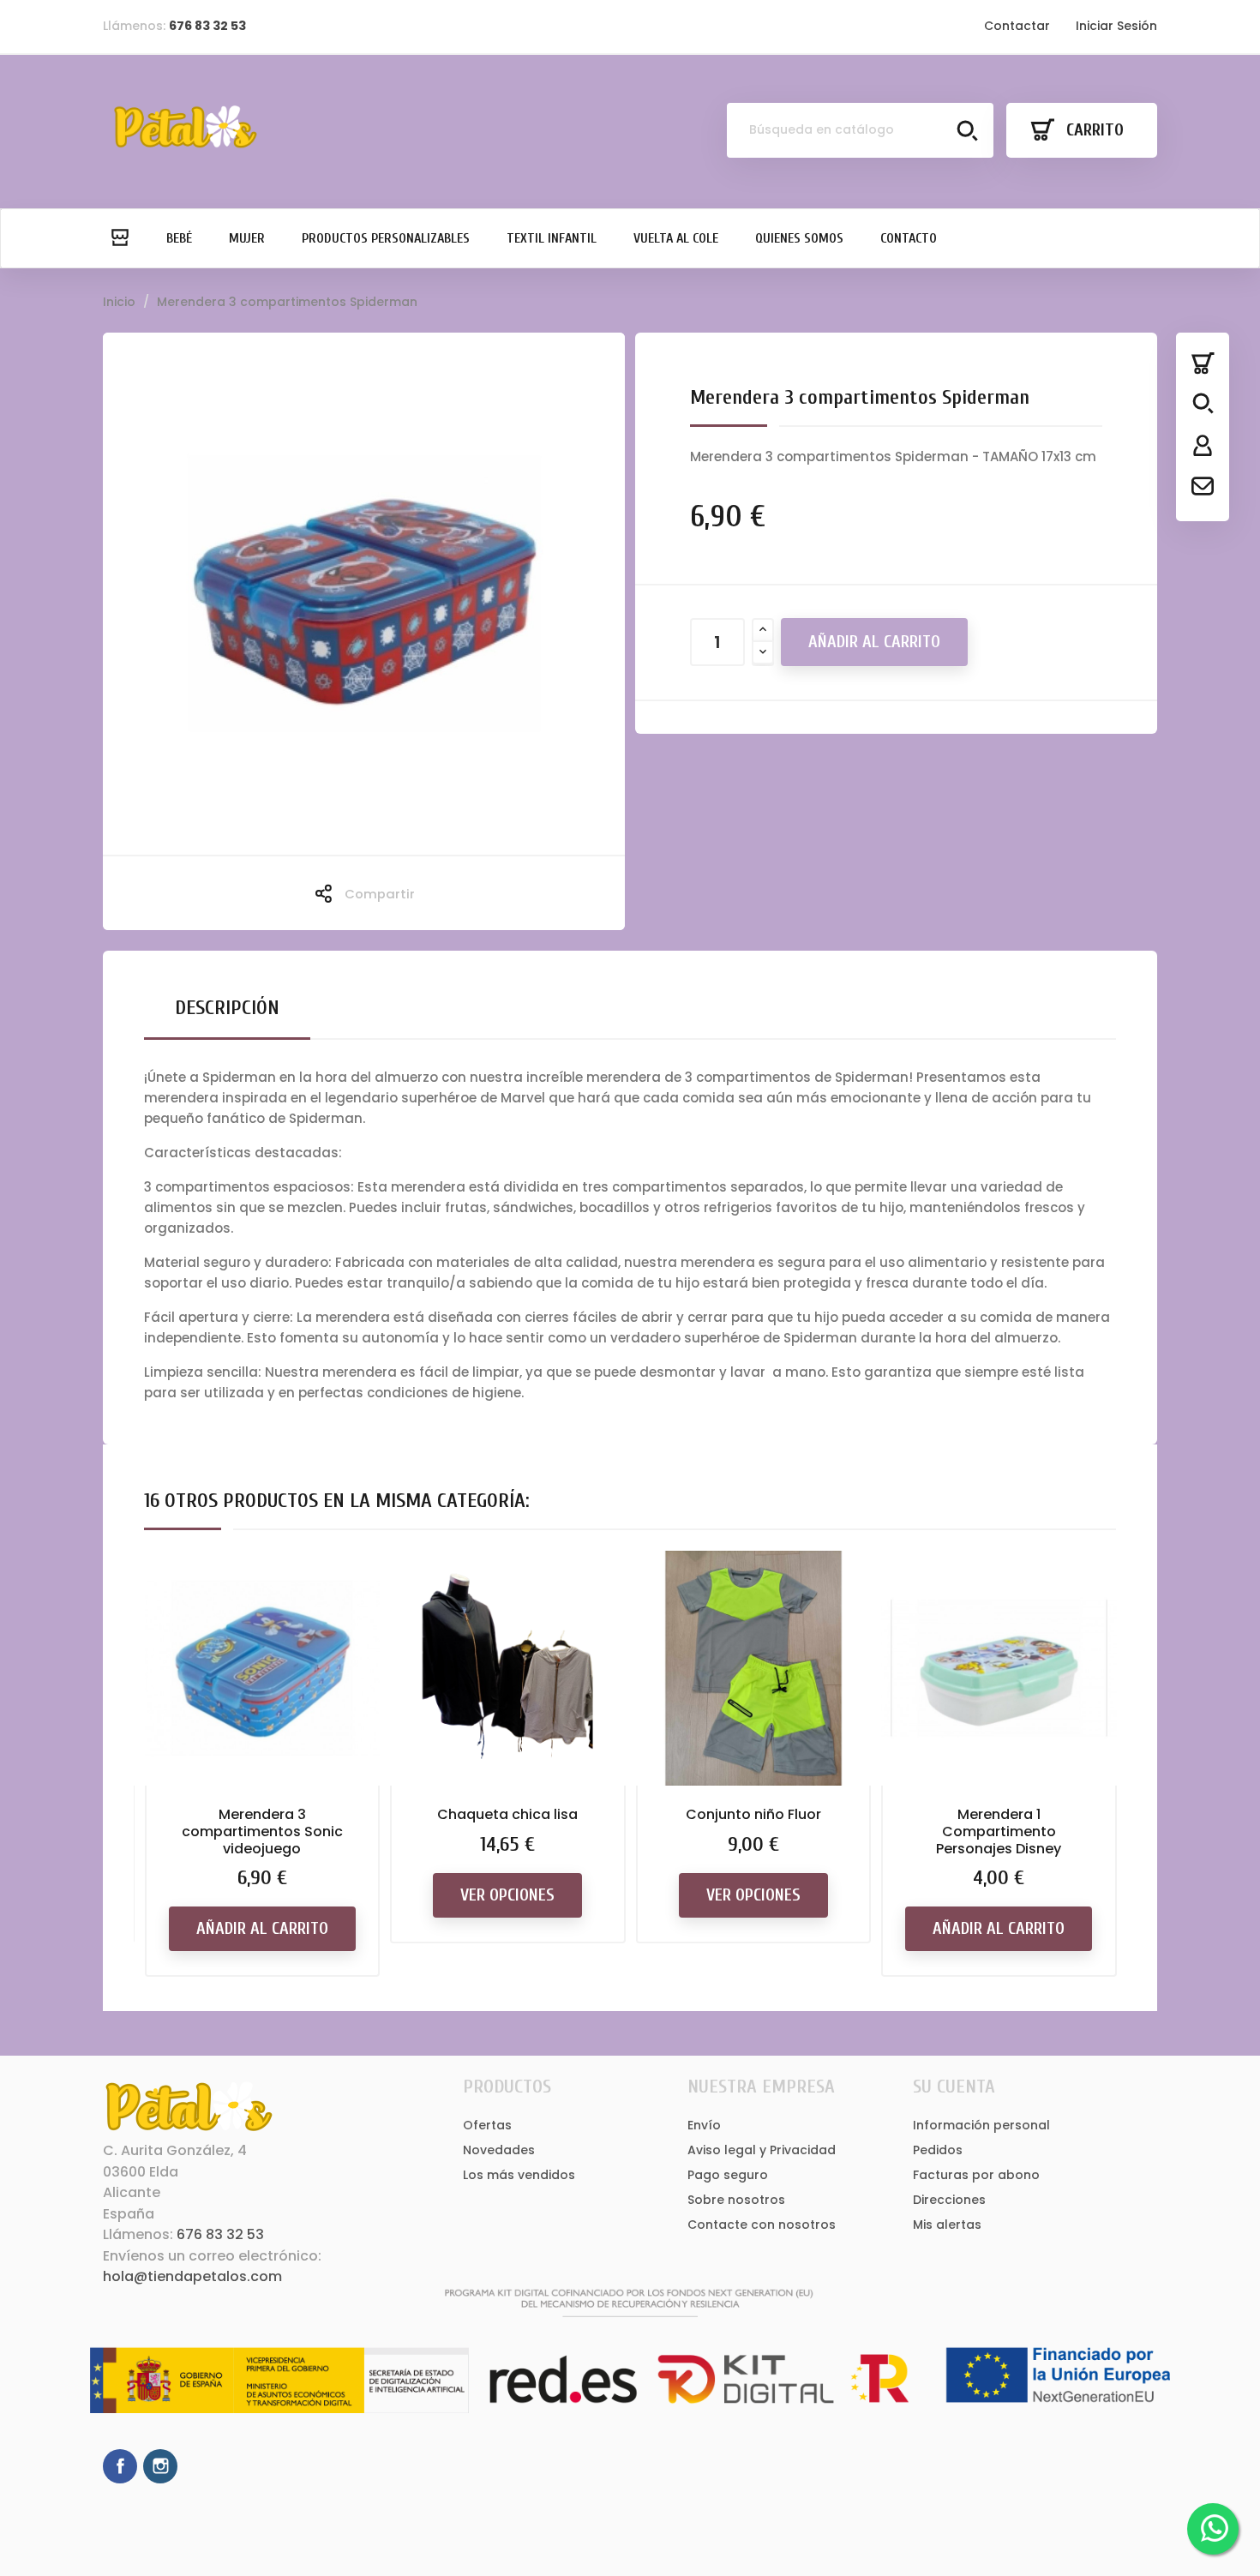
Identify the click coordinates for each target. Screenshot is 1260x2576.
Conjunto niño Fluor (753, 1814)
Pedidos (938, 2150)
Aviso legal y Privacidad (762, 2150)
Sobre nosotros (736, 2200)
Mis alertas (947, 2225)
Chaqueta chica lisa (507, 1814)
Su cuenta (954, 2087)
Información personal (981, 2125)
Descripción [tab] (227, 1008)
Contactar (1017, 26)
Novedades (499, 2150)
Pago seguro (728, 2175)
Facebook (120, 2466)
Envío (704, 2125)
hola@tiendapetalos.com (192, 2276)
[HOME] (119, 238)
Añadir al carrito (874, 642)
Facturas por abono (976, 2175)
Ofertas (487, 2125)
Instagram (160, 2466)
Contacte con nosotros (762, 2225)
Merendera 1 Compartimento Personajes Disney (999, 1831)
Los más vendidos (519, 2175)
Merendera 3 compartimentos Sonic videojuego (262, 1831)
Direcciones (949, 2200)
